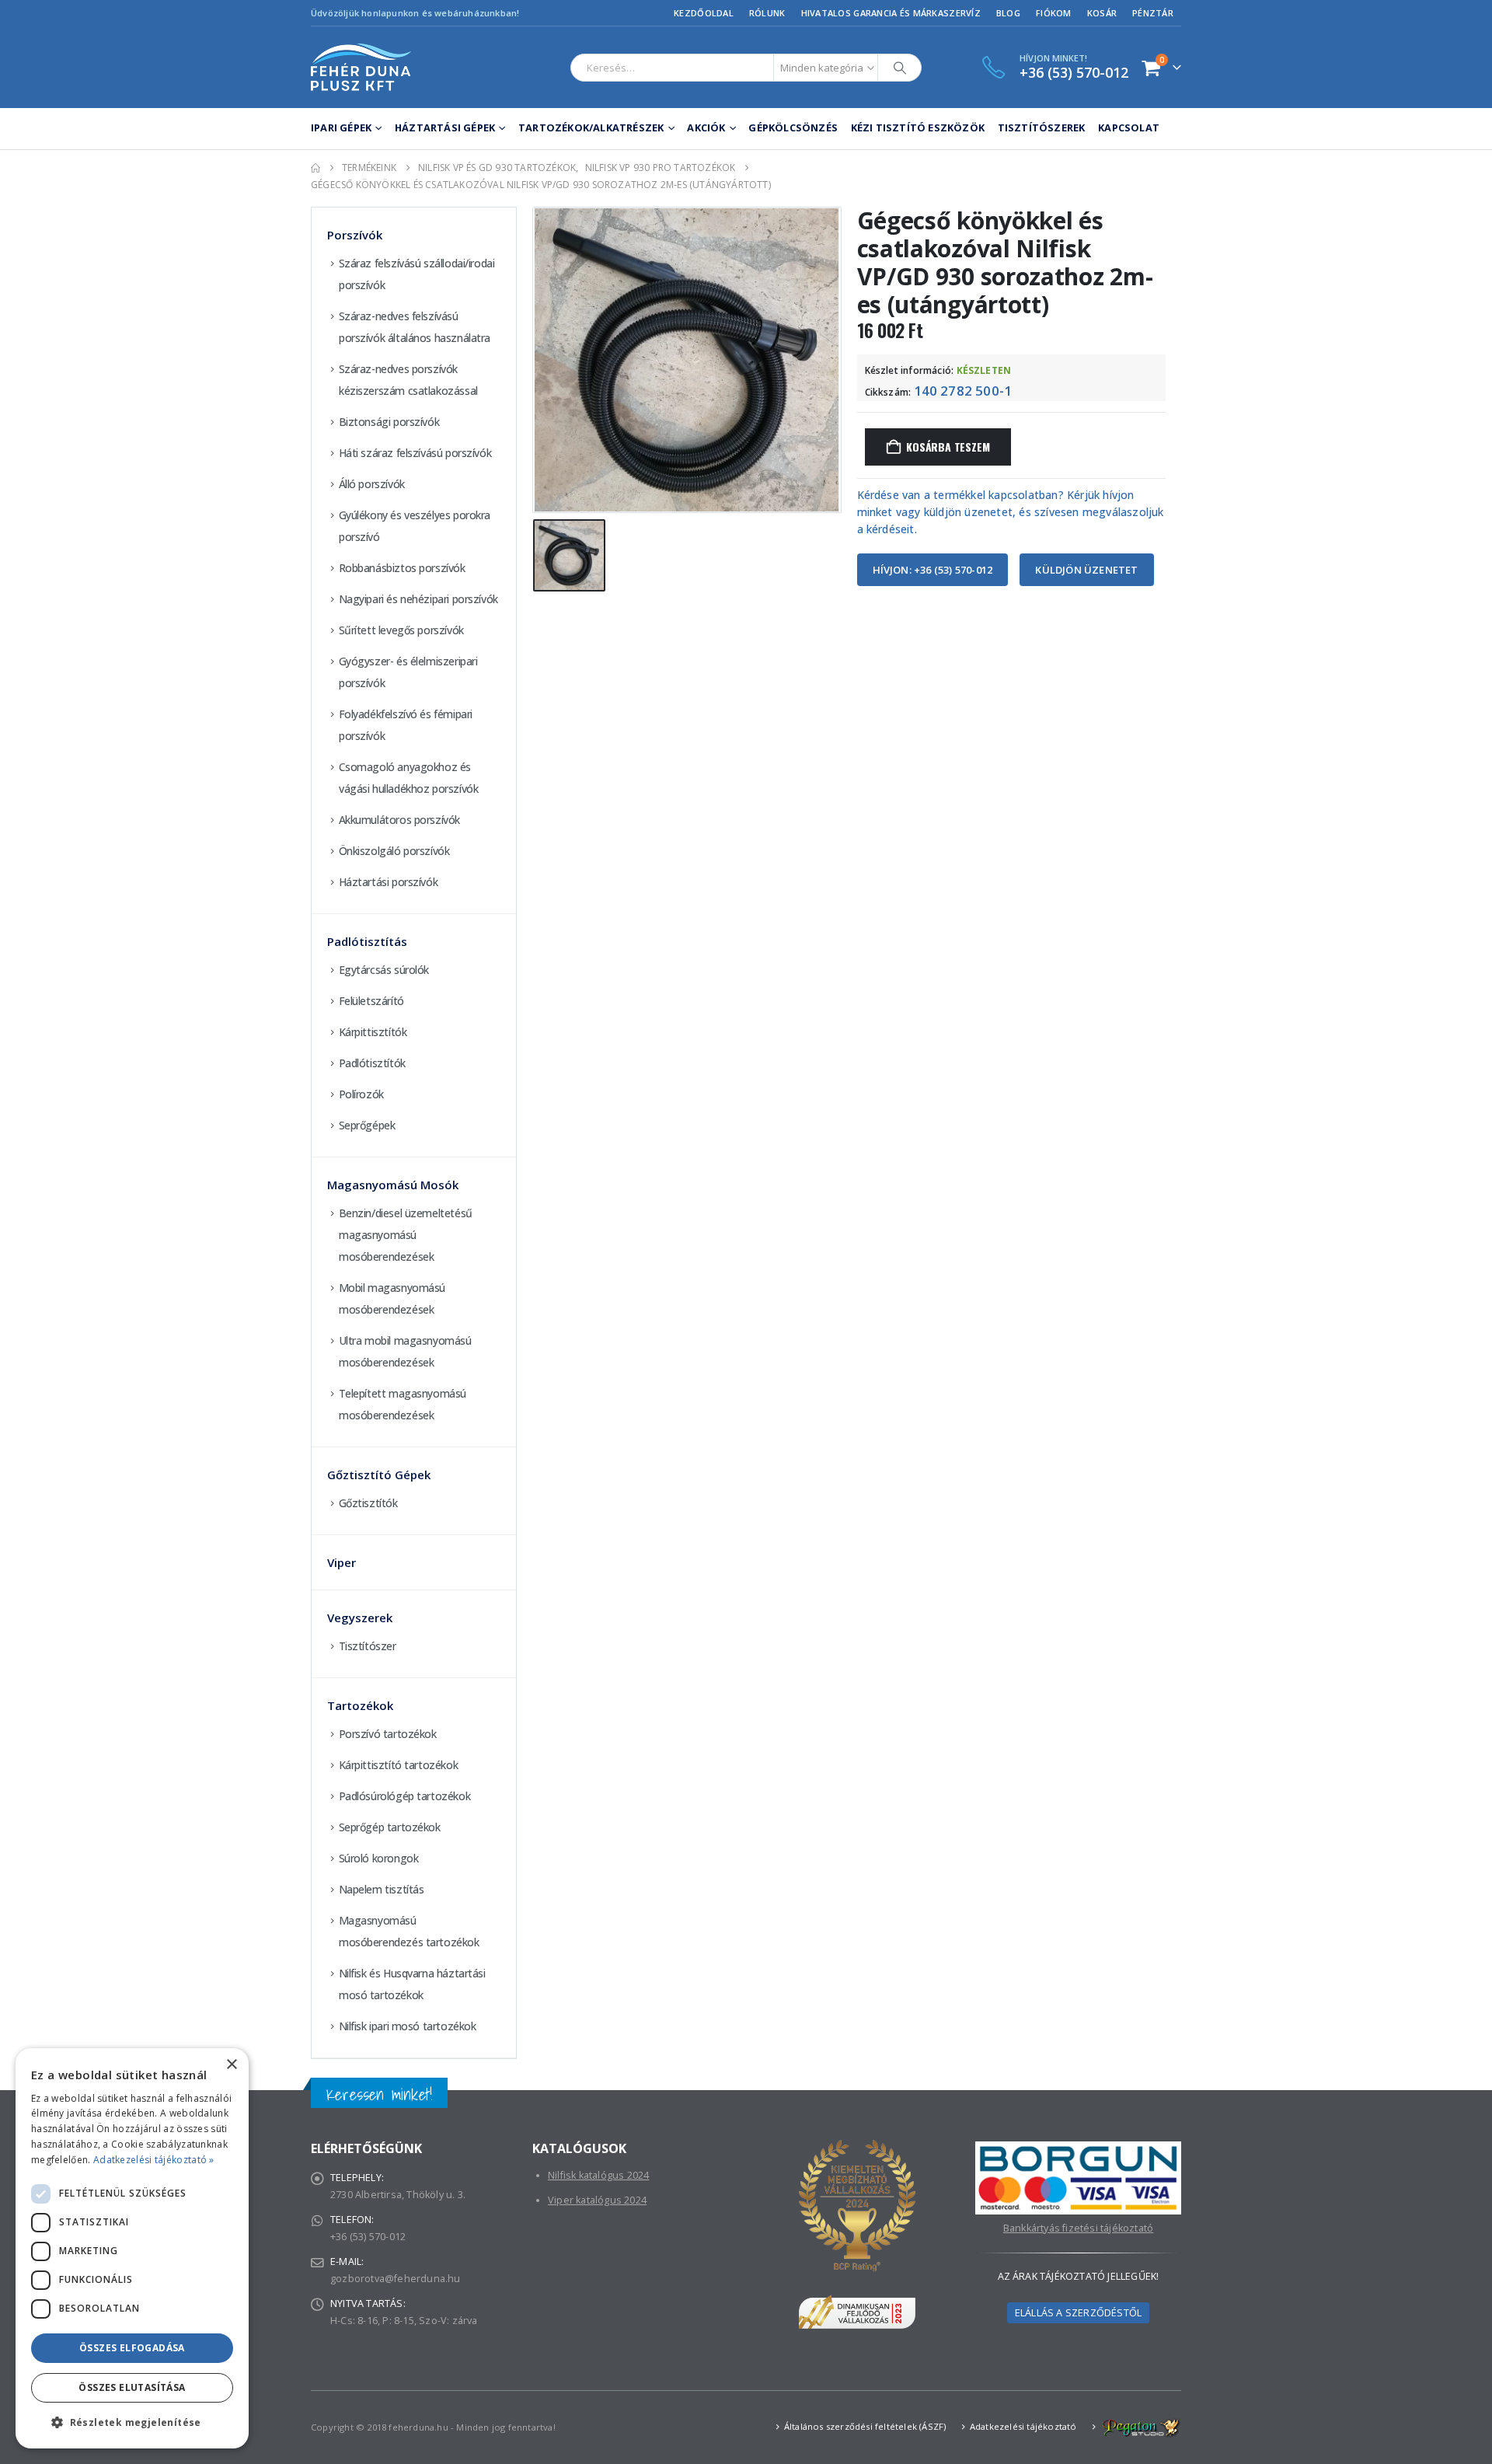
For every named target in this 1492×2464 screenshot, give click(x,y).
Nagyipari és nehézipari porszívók (418, 599)
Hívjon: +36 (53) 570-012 (933, 570)
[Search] (900, 68)
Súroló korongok (379, 1858)
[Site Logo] (361, 67)
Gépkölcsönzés (793, 127)
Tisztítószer (368, 1646)
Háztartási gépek (445, 127)
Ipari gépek (341, 127)
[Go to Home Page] (315, 168)
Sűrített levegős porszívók (401, 630)
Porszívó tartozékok (388, 1734)
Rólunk (767, 13)
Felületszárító (371, 1001)
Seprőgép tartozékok (390, 1827)
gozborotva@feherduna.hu (396, 2279)
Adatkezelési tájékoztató (1023, 2426)
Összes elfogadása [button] (132, 2348)
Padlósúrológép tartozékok (405, 1796)
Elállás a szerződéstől (1078, 2313)
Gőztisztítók (368, 1503)
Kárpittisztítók (373, 1032)
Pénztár (1153, 13)
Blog (1008, 13)
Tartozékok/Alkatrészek (591, 127)
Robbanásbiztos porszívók (402, 568)
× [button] (231, 2065)
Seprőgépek (367, 1125)
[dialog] (132, 2248)
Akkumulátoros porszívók (399, 820)
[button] (132, 2423)
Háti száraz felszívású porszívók (415, 453)
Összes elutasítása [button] (132, 2387)
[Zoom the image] (1078, 2150)
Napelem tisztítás (382, 1889)
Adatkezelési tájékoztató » (154, 2160)
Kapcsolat (1129, 127)
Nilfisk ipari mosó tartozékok (408, 2026)
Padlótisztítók (372, 1063)
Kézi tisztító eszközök (918, 127)
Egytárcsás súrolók (384, 970)
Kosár (1102, 13)
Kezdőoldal (704, 13)
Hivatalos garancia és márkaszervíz (891, 13)
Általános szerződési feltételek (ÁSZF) (865, 2426)
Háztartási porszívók (389, 882)
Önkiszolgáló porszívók (394, 851)
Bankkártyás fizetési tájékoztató (1078, 2228)
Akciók (706, 127)
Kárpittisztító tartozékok (399, 1765)
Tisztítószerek (1042, 127)
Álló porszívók (372, 484)
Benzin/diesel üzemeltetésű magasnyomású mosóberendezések (406, 1235)
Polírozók (361, 1094)
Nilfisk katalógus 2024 (598, 2175)
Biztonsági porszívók (389, 422)
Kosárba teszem (948, 447)
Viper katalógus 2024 (597, 2200)
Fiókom (1054, 13)
